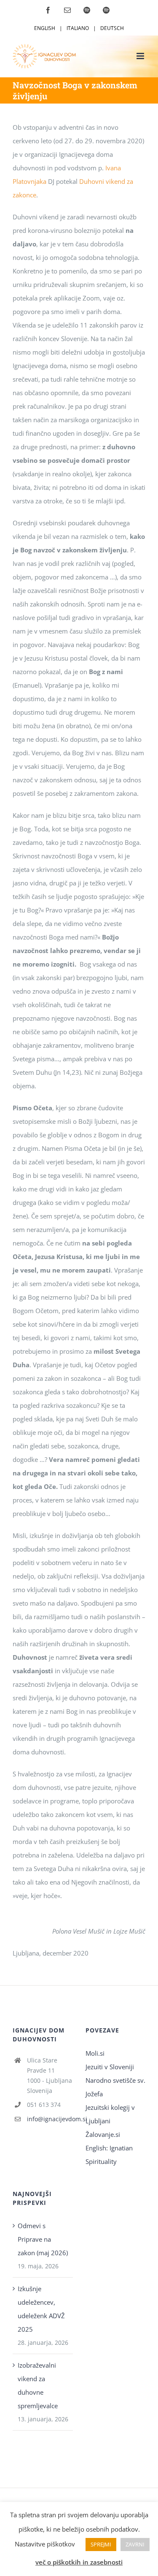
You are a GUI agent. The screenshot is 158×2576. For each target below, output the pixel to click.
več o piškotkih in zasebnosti (79, 2562)
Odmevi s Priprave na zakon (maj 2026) (43, 2239)
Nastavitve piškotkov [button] (45, 2544)
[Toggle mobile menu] (141, 56)
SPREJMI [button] (101, 2544)
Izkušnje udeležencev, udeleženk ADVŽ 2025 (41, 2309)
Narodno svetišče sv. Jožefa (115, 2087)
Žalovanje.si (103, 2134)
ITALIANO (78, 28)
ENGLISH (45, 28)
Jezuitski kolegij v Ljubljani (110, 2114)
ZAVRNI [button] (135, 2544)
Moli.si (96, 2053)
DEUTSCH (112, 28)
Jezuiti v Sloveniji (110, 2067)
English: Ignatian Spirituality (109, 2155)
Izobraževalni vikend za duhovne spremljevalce (38, 2385)
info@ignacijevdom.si (50, 2119)
